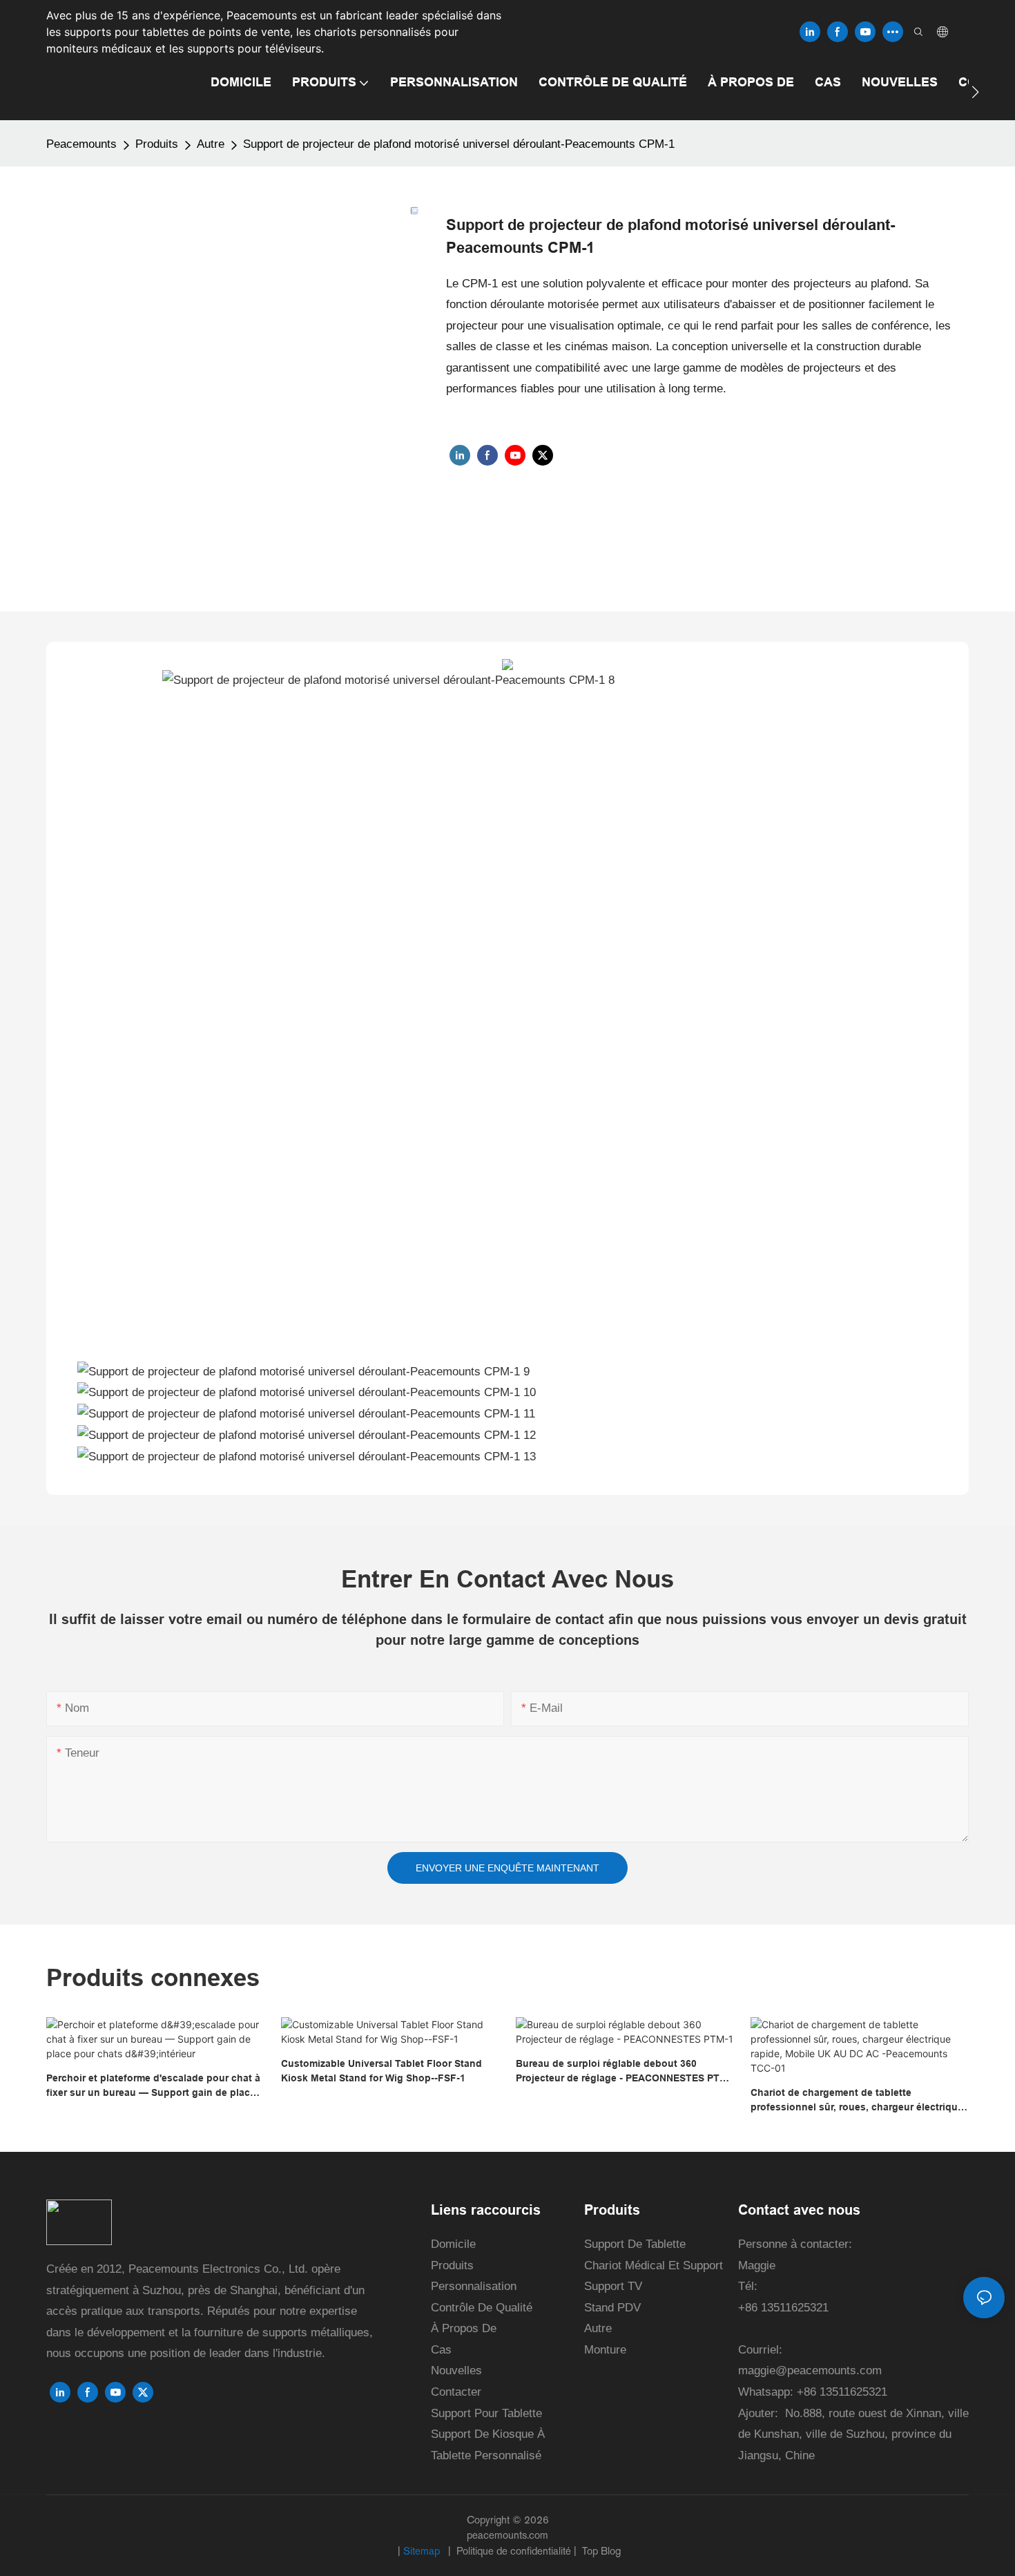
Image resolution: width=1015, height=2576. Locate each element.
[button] (975, 92)
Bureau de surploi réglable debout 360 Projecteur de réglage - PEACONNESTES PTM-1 (623, 2072)
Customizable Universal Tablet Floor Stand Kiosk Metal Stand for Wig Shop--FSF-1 (381, 2071)
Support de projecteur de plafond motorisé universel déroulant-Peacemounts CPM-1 (459, 144)
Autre (211, 144)
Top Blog (600, 2551)
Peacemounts (81, 144)
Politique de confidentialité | (516, 2551)
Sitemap (423, 2551)
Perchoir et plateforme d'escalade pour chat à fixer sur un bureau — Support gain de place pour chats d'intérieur (153, 2086)
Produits (157, 144)
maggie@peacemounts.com (810, 2370)
